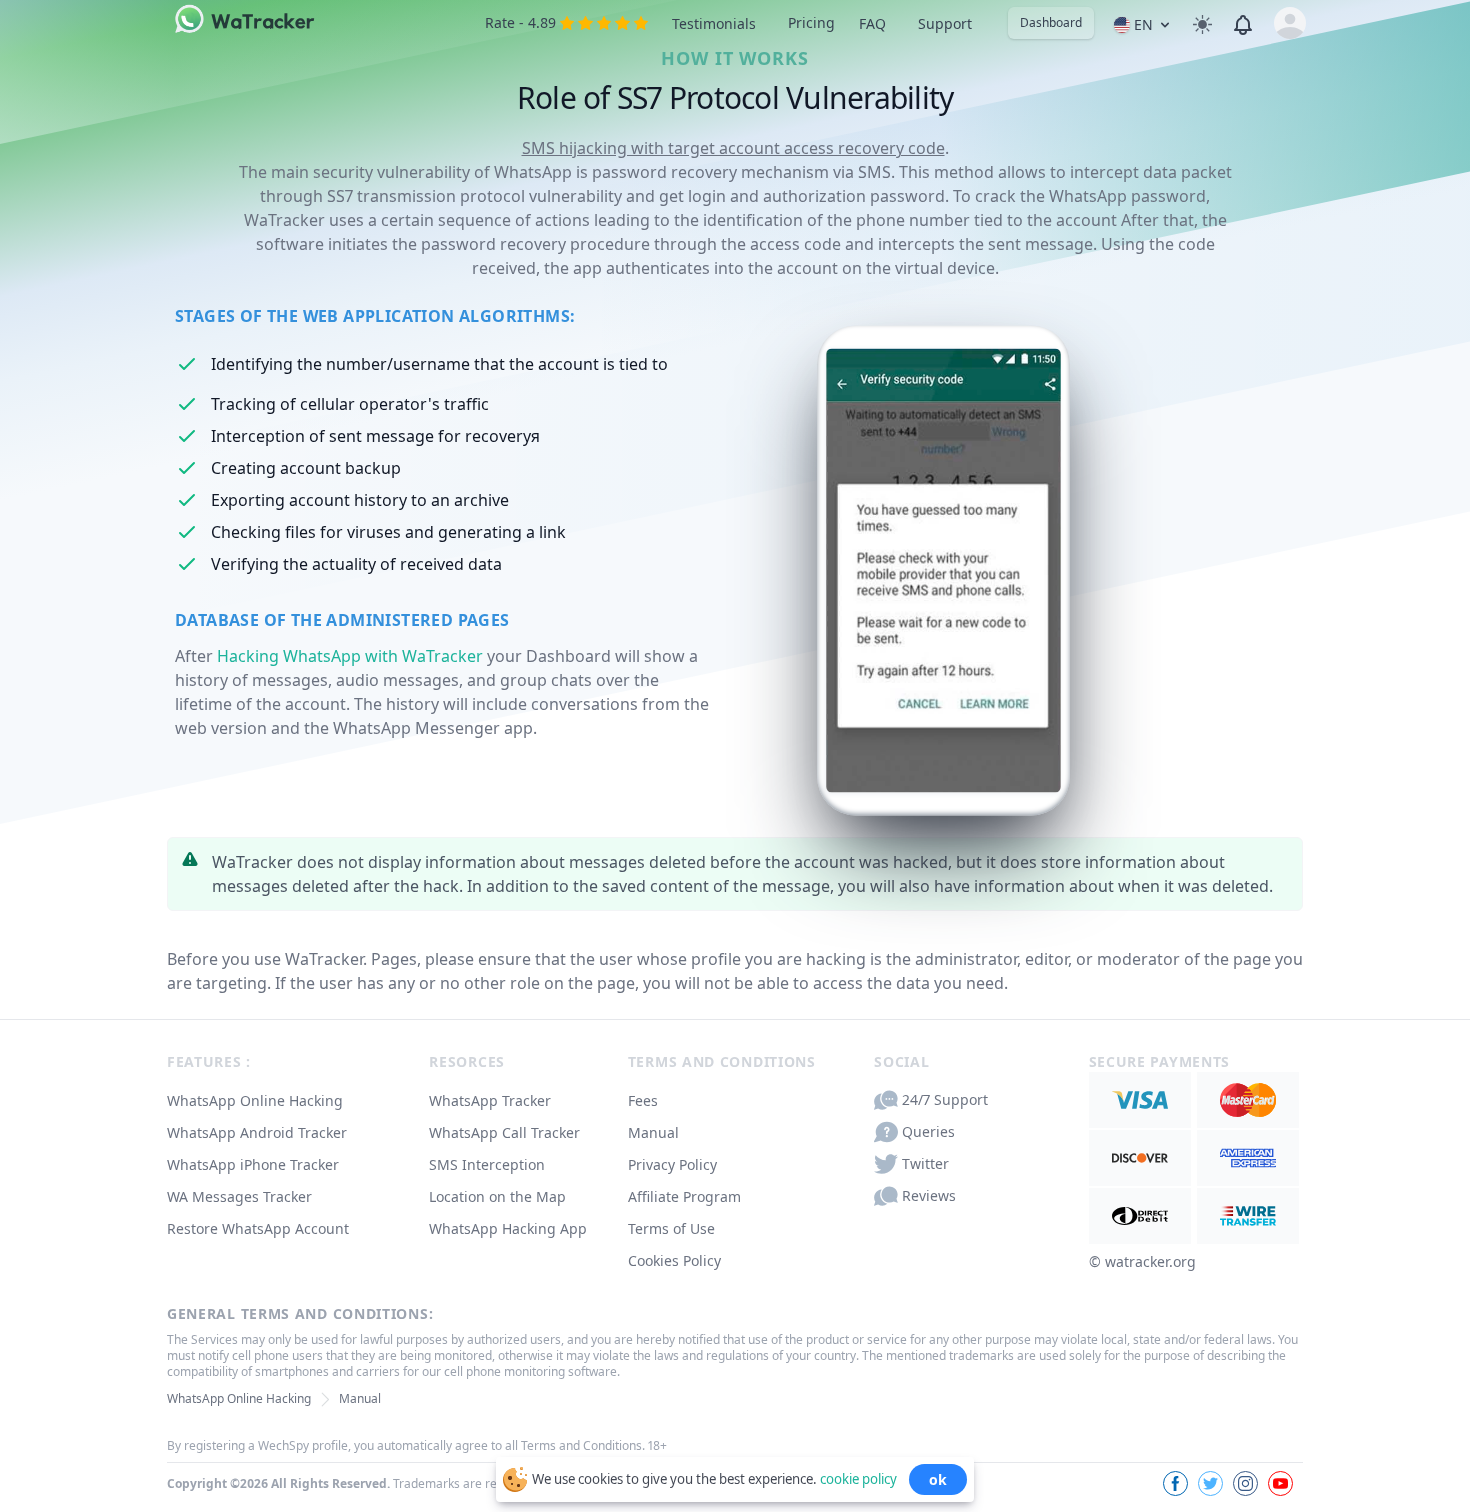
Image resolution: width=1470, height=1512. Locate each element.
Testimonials (714, 23)
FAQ (872, 23)
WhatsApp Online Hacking (255, 1100)
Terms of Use (671, 1228)
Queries (928, 1131)
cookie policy (858, 1478)
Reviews (929, 1195)
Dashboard (1051, 22)
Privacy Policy (672, 1164)
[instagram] (1245, 1483)
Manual (653, 1132)
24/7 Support (945, 1099)
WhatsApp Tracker (490, 1100)
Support (945, 23)
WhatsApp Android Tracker (257, 1132)
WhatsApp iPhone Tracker (253, 1164)
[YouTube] (1280, 1483)
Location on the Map (497, 1196)
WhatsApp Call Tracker (504, 1132)
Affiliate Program (684, 1196)
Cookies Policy (674, 1260)
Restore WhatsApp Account (258, 1228)
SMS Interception (487, 1164)
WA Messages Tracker (239, 1196)
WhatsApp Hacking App (508, 1228)
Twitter (925, 1163)
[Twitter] (1210, 1483)
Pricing (811, 22)
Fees (643, 1100)
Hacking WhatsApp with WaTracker (350, 656)
